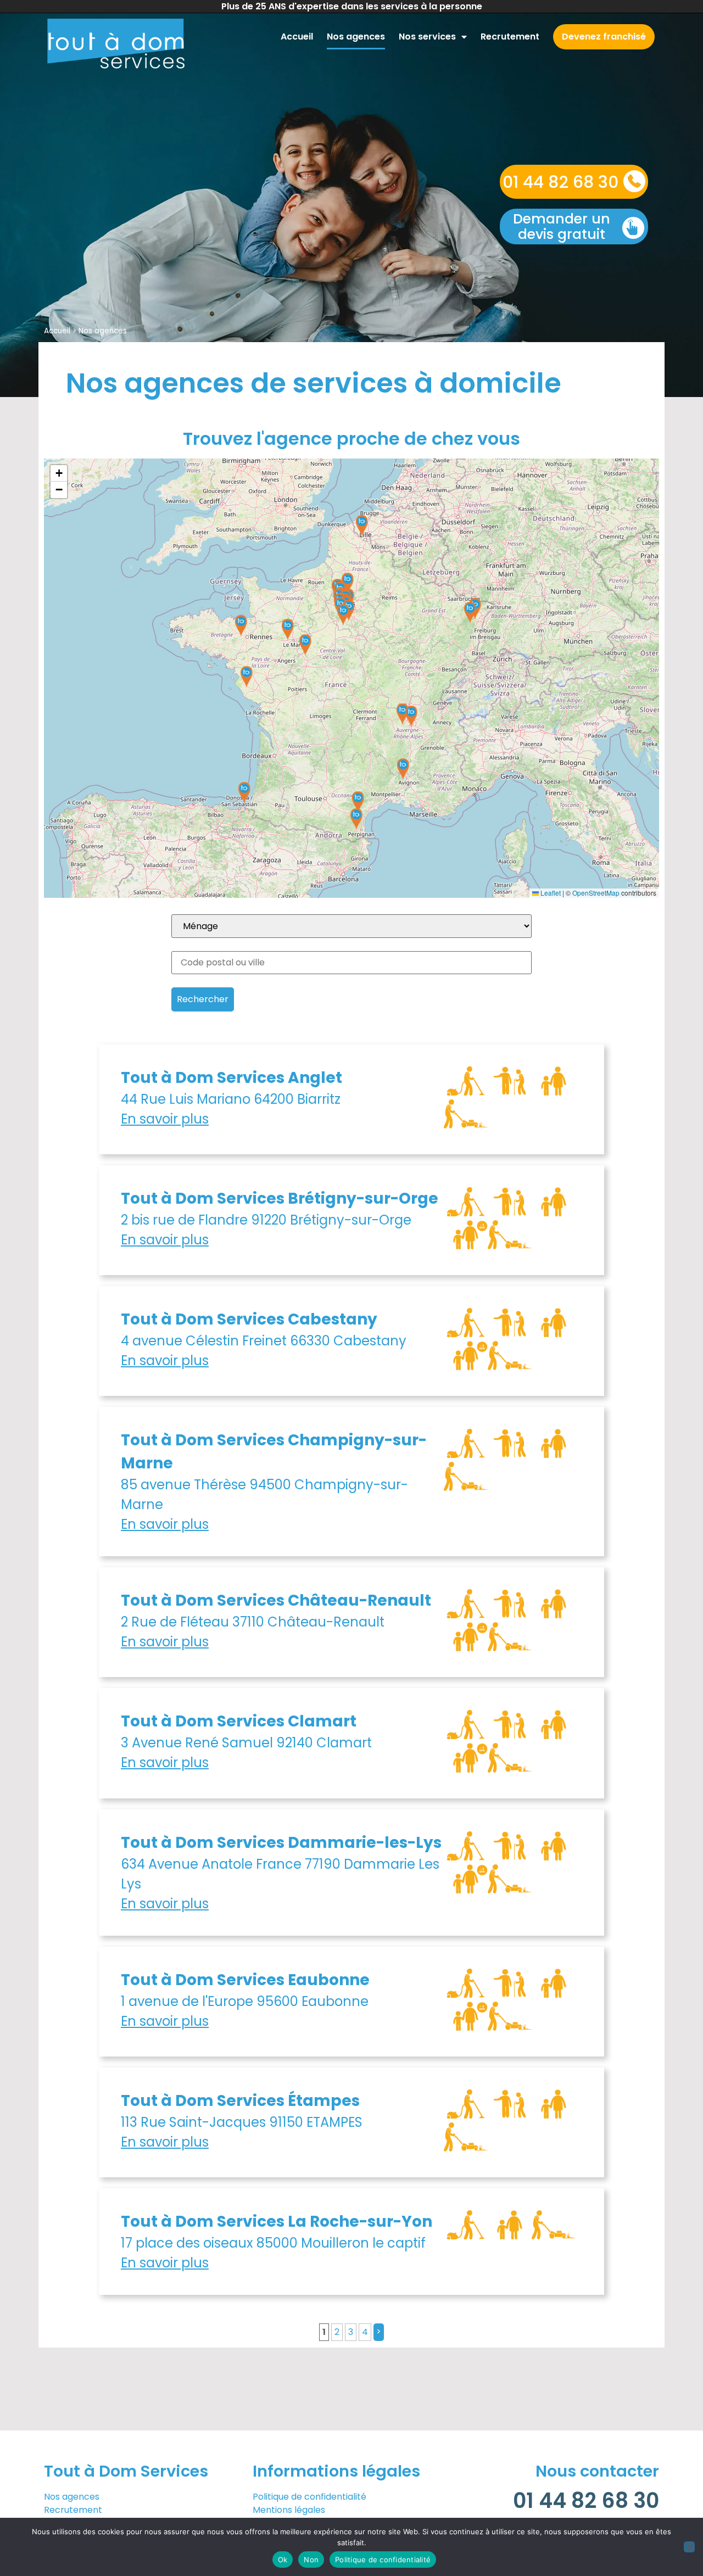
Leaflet (550, 893)
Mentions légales (289, 2510)
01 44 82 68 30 (560, 182)
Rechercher (203, 999)
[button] (241, 626)
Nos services (427, 37)
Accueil (297, 37)
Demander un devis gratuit (562, 227)
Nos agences (356, 37)
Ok (283, 2560)
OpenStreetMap (596, 893)
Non (311, 2560)
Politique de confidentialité (309, 2497)
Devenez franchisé (604, 37)
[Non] (689, 2547)
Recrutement (510, 37)
